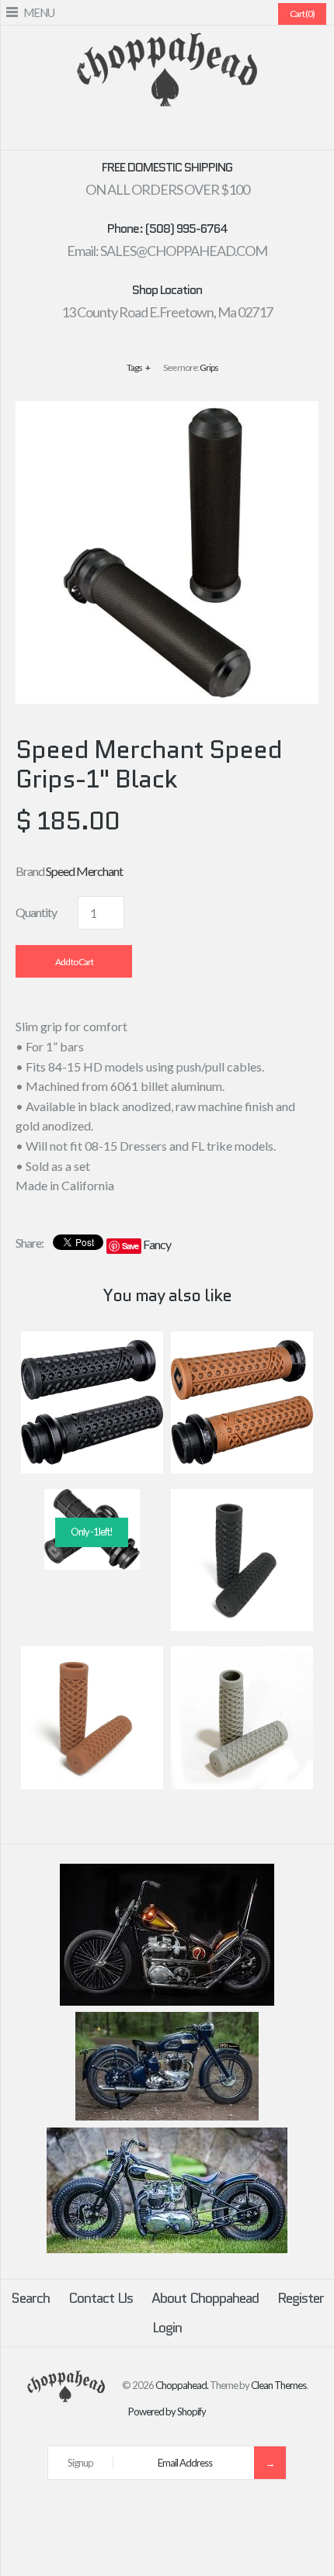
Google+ (176, 132)
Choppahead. (182, 2385)
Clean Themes (278, 2385)
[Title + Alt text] (167, 2002)
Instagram (195, 132)
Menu (39, 12)
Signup (80, 2463)
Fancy (157, 1244)
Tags (138, 367)
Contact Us (101, 2298)
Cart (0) (302, 14)
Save (130, 1246)
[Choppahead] (167, 42)
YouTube (214, 132)
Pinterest (158, 132)
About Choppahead (205, 2298)
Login (167, 2328)
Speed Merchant (84, 871)
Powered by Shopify (167, 2412)
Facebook (120, 132)
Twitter (139, 132)
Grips (209, 367)
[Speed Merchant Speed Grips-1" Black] (167, 411)
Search (30, 2298)
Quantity (36, 912)
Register (301, 2298)
